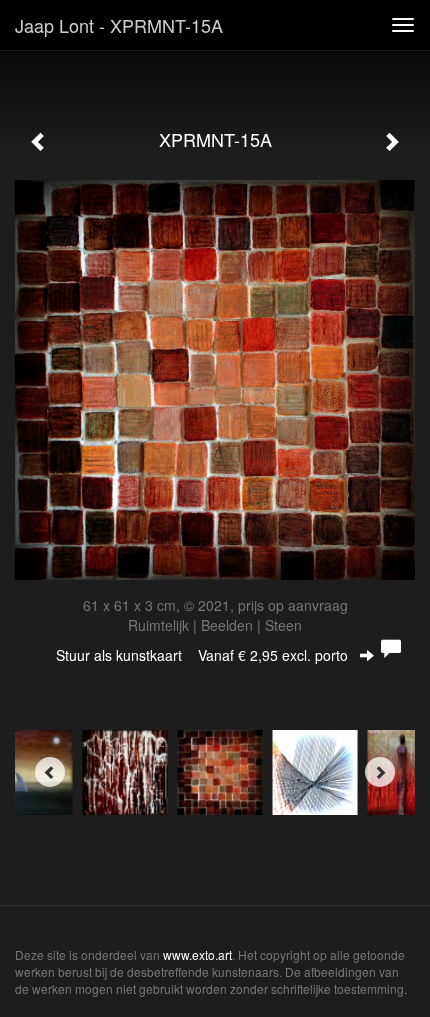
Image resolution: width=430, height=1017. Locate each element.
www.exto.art (197, 954)
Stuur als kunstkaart (202, 655)
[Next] (380, 772)
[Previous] (50, 772)
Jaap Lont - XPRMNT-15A (119, 25)
